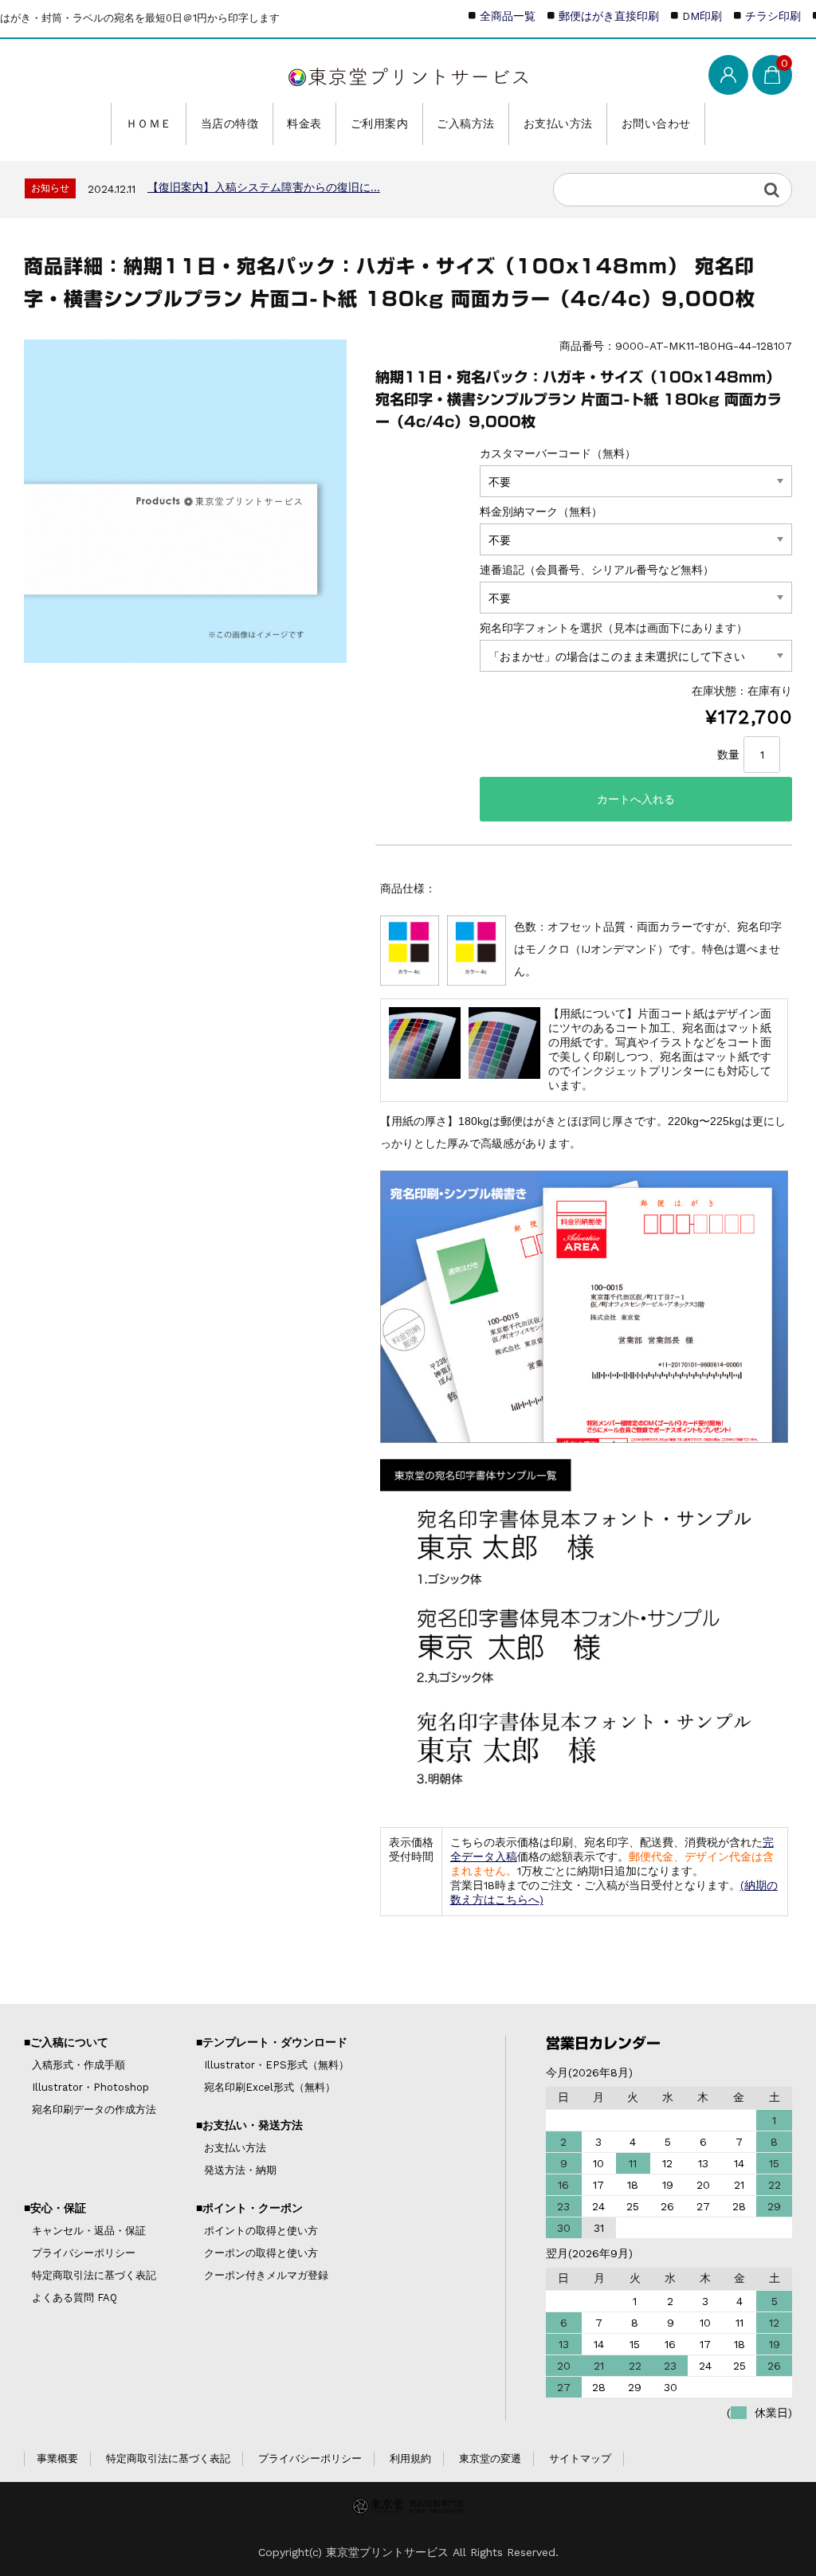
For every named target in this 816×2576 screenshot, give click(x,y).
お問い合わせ (656, 124)
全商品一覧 (508, 16)
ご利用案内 (380, 124)
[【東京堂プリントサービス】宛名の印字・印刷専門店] (408, 73)
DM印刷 (702, 16)
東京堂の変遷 (490, 2458)
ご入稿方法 (466, 124)
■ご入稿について (66, 2042)
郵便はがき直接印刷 (609, 16)
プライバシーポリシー (84, 2253)
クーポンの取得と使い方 (261, 2253)
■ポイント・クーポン (249, 2208)
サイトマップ (580, 2458)
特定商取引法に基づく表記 (94, 2275)
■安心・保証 (55, 2208)
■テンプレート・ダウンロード (272, 2042)
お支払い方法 (558, 124)
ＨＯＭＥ (149, 124)
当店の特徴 (230, 124)
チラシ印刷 (773, 16)
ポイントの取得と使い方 (261, 2231)
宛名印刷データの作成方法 (94, 2109)
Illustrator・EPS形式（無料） (277, 2065)
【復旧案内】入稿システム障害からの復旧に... (264, 187)
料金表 (304, 124)
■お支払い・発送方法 (249, 2125)
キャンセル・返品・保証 (89, 2231)
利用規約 (410, 2458)
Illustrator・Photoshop (90, 2087)
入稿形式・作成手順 (78, 2065)
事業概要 (57, 2458)
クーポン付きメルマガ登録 (266, 2275)
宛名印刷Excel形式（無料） (270, 2087)
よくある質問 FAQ (75, 2298)
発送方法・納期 (240, 2170)
